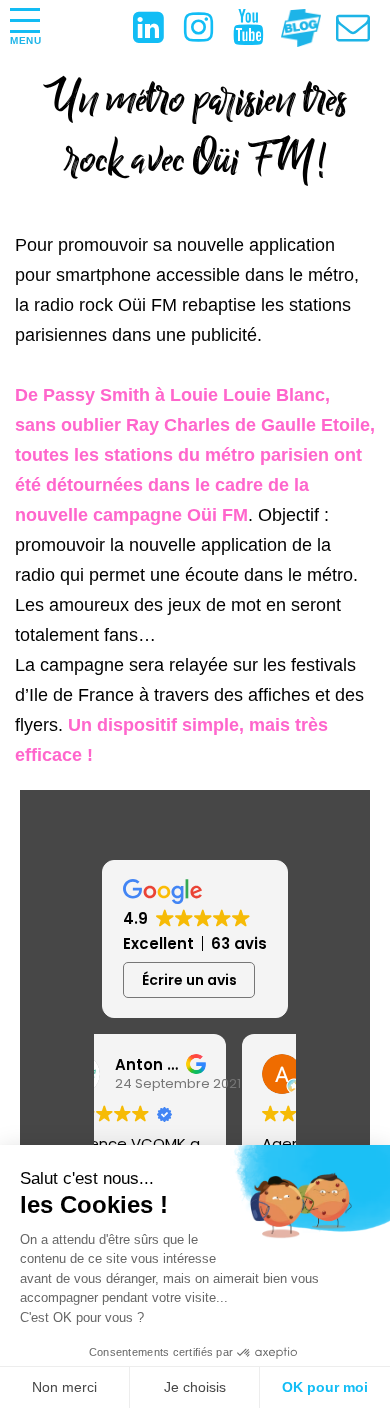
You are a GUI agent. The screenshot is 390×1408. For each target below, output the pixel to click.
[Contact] (363, 33)
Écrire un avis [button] (189, 980)
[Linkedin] (158, 28)
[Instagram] (208, 28)
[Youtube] (258, 28)
